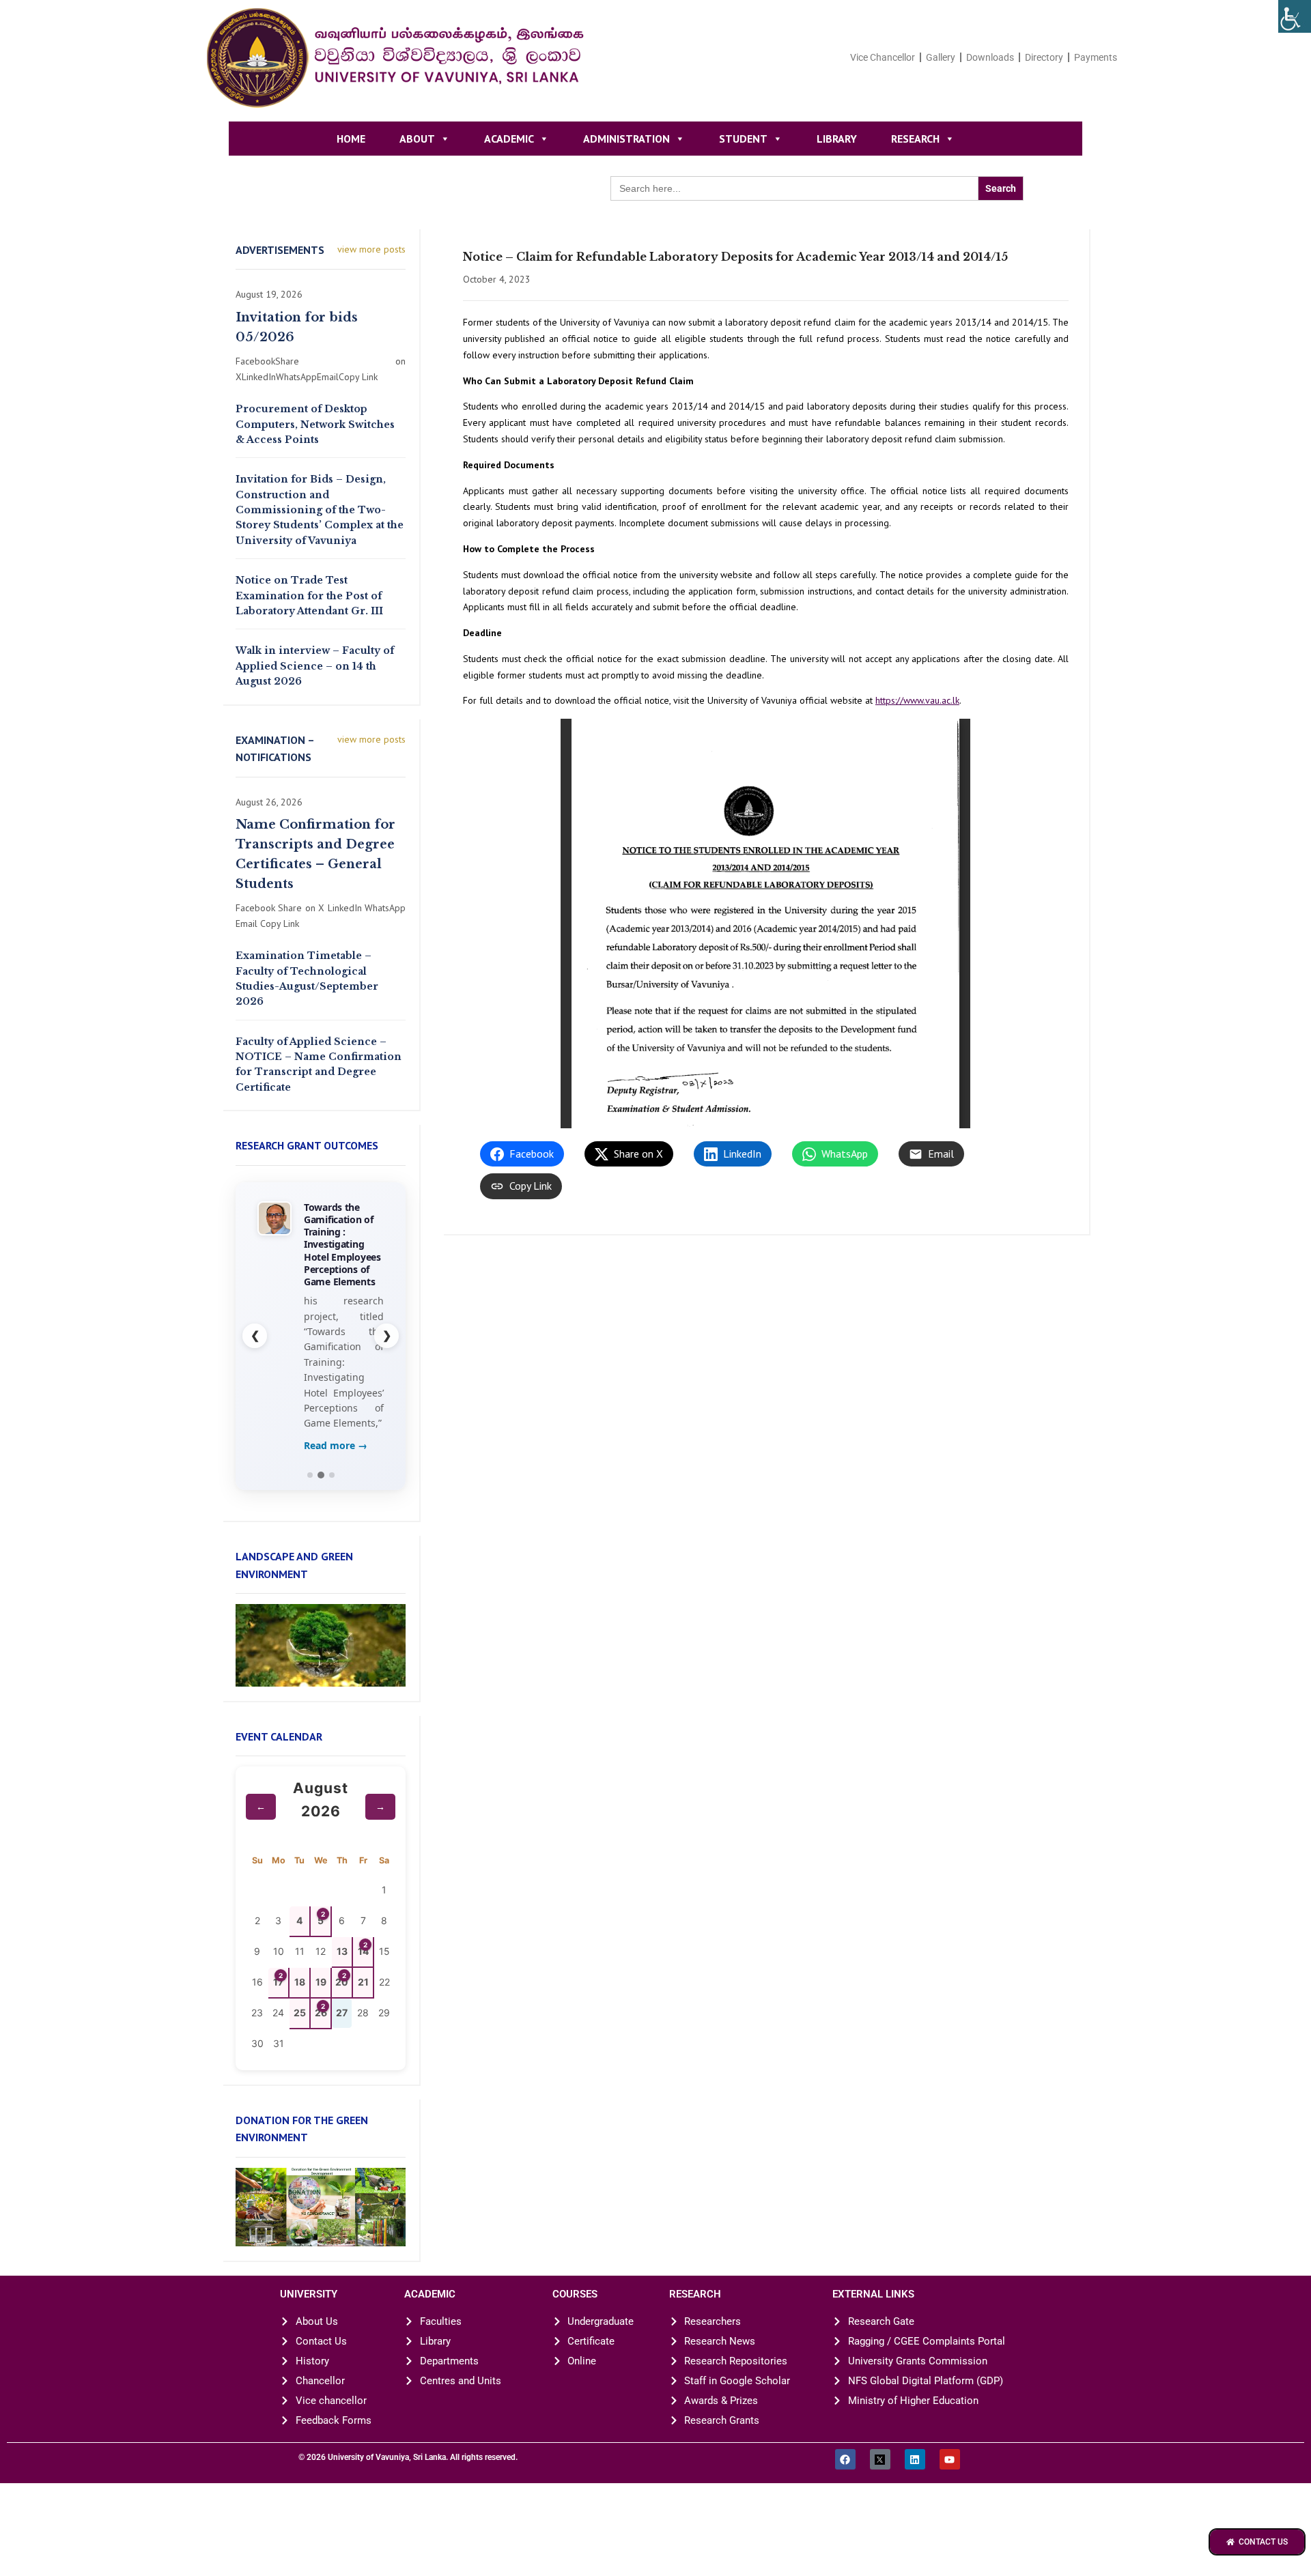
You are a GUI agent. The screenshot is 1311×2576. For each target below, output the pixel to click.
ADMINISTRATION (626, 139)
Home (351, 139)
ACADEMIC (509, 139)
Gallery (941, 57)
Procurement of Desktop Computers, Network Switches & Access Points (315, 424)
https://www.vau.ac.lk (917, 700)
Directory (1044, 57)
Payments (1096, 57)
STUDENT (743, 139)
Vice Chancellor (883, 57)
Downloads (990, 57)
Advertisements (280, 250)
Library (837, 139)
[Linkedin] (915, 2514)
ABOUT (417, 139)
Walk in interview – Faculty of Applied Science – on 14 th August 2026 (315, 666)
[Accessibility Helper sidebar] (1295, 16)
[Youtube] (950, 2514)
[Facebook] (845, 2514)
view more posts (371, 249)
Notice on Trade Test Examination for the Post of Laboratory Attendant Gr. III (309, 596)
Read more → (336, 1499)
